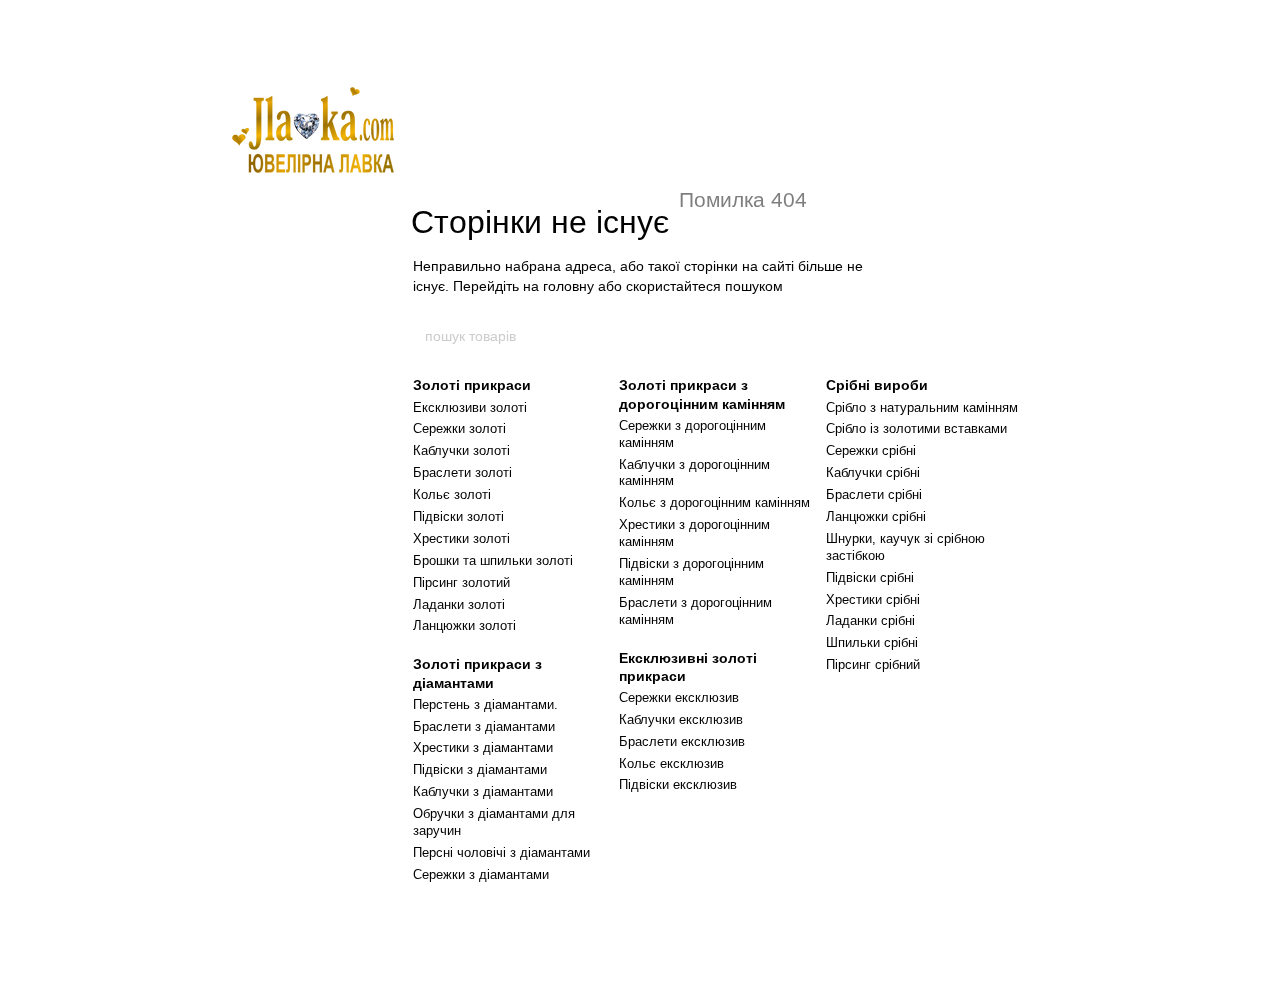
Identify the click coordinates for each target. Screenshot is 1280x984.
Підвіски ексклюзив (678, 784)
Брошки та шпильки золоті (493, 560)
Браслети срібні (874, 494)
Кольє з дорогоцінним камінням (714, 502)
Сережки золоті (459, 428)
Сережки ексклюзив (679, 697)
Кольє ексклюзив (671, 763)
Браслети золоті (462, 472)
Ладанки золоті (459, 604)
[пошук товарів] (857, 336)
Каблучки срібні (873, 472)
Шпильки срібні (872, 642)
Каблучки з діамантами (483, 791)
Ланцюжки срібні (876, 516)
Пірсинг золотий (461, 582)
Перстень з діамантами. (485, 704)
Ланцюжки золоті (464, 625)
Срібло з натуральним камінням (922, 407)
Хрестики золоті (461, 538)
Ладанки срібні (870, 620)
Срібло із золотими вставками (916, 428)
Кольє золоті (452, 494)
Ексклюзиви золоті (470, 407)
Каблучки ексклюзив (681, 719)
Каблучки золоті (461, 450)
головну (568, 286)
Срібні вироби (877, 385)
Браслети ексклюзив (682, 741)
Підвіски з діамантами (480, 769)
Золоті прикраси (472, 385)
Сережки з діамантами (481, 874)
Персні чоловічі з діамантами (501, 852)
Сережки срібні (871, 450)
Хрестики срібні (873, 599)
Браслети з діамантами (484, 726)
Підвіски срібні (870, 577)
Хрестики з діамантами (483, 747)
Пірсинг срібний (873, 664)
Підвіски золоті (458, 516)
